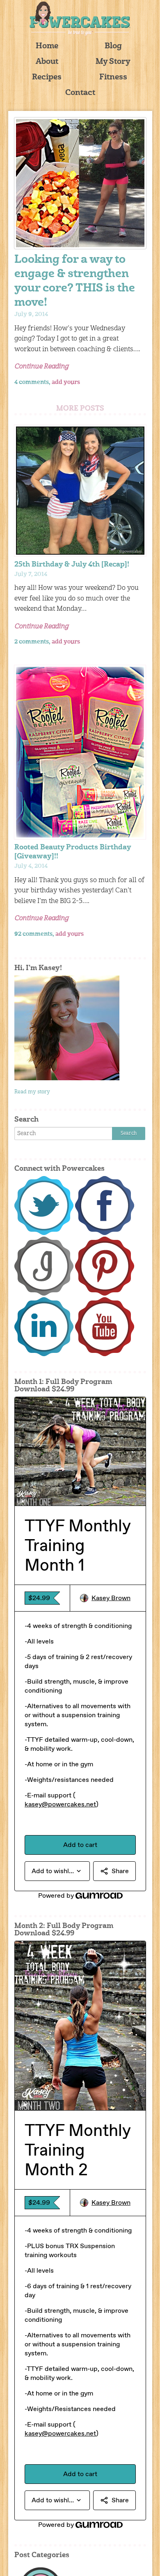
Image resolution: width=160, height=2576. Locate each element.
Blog (113, 46)
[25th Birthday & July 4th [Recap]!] (80, 491)
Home (47, 46)
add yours (66, 382)
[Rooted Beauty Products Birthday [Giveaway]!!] (80, 752)
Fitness (113, 78)
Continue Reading (41, 367)
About (47, 62)
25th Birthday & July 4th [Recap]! (72, 565)
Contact (80, 93)
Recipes (47, 78)
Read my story (32, 1092)
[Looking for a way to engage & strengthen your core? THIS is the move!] (80, 183)
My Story (113, 62)
